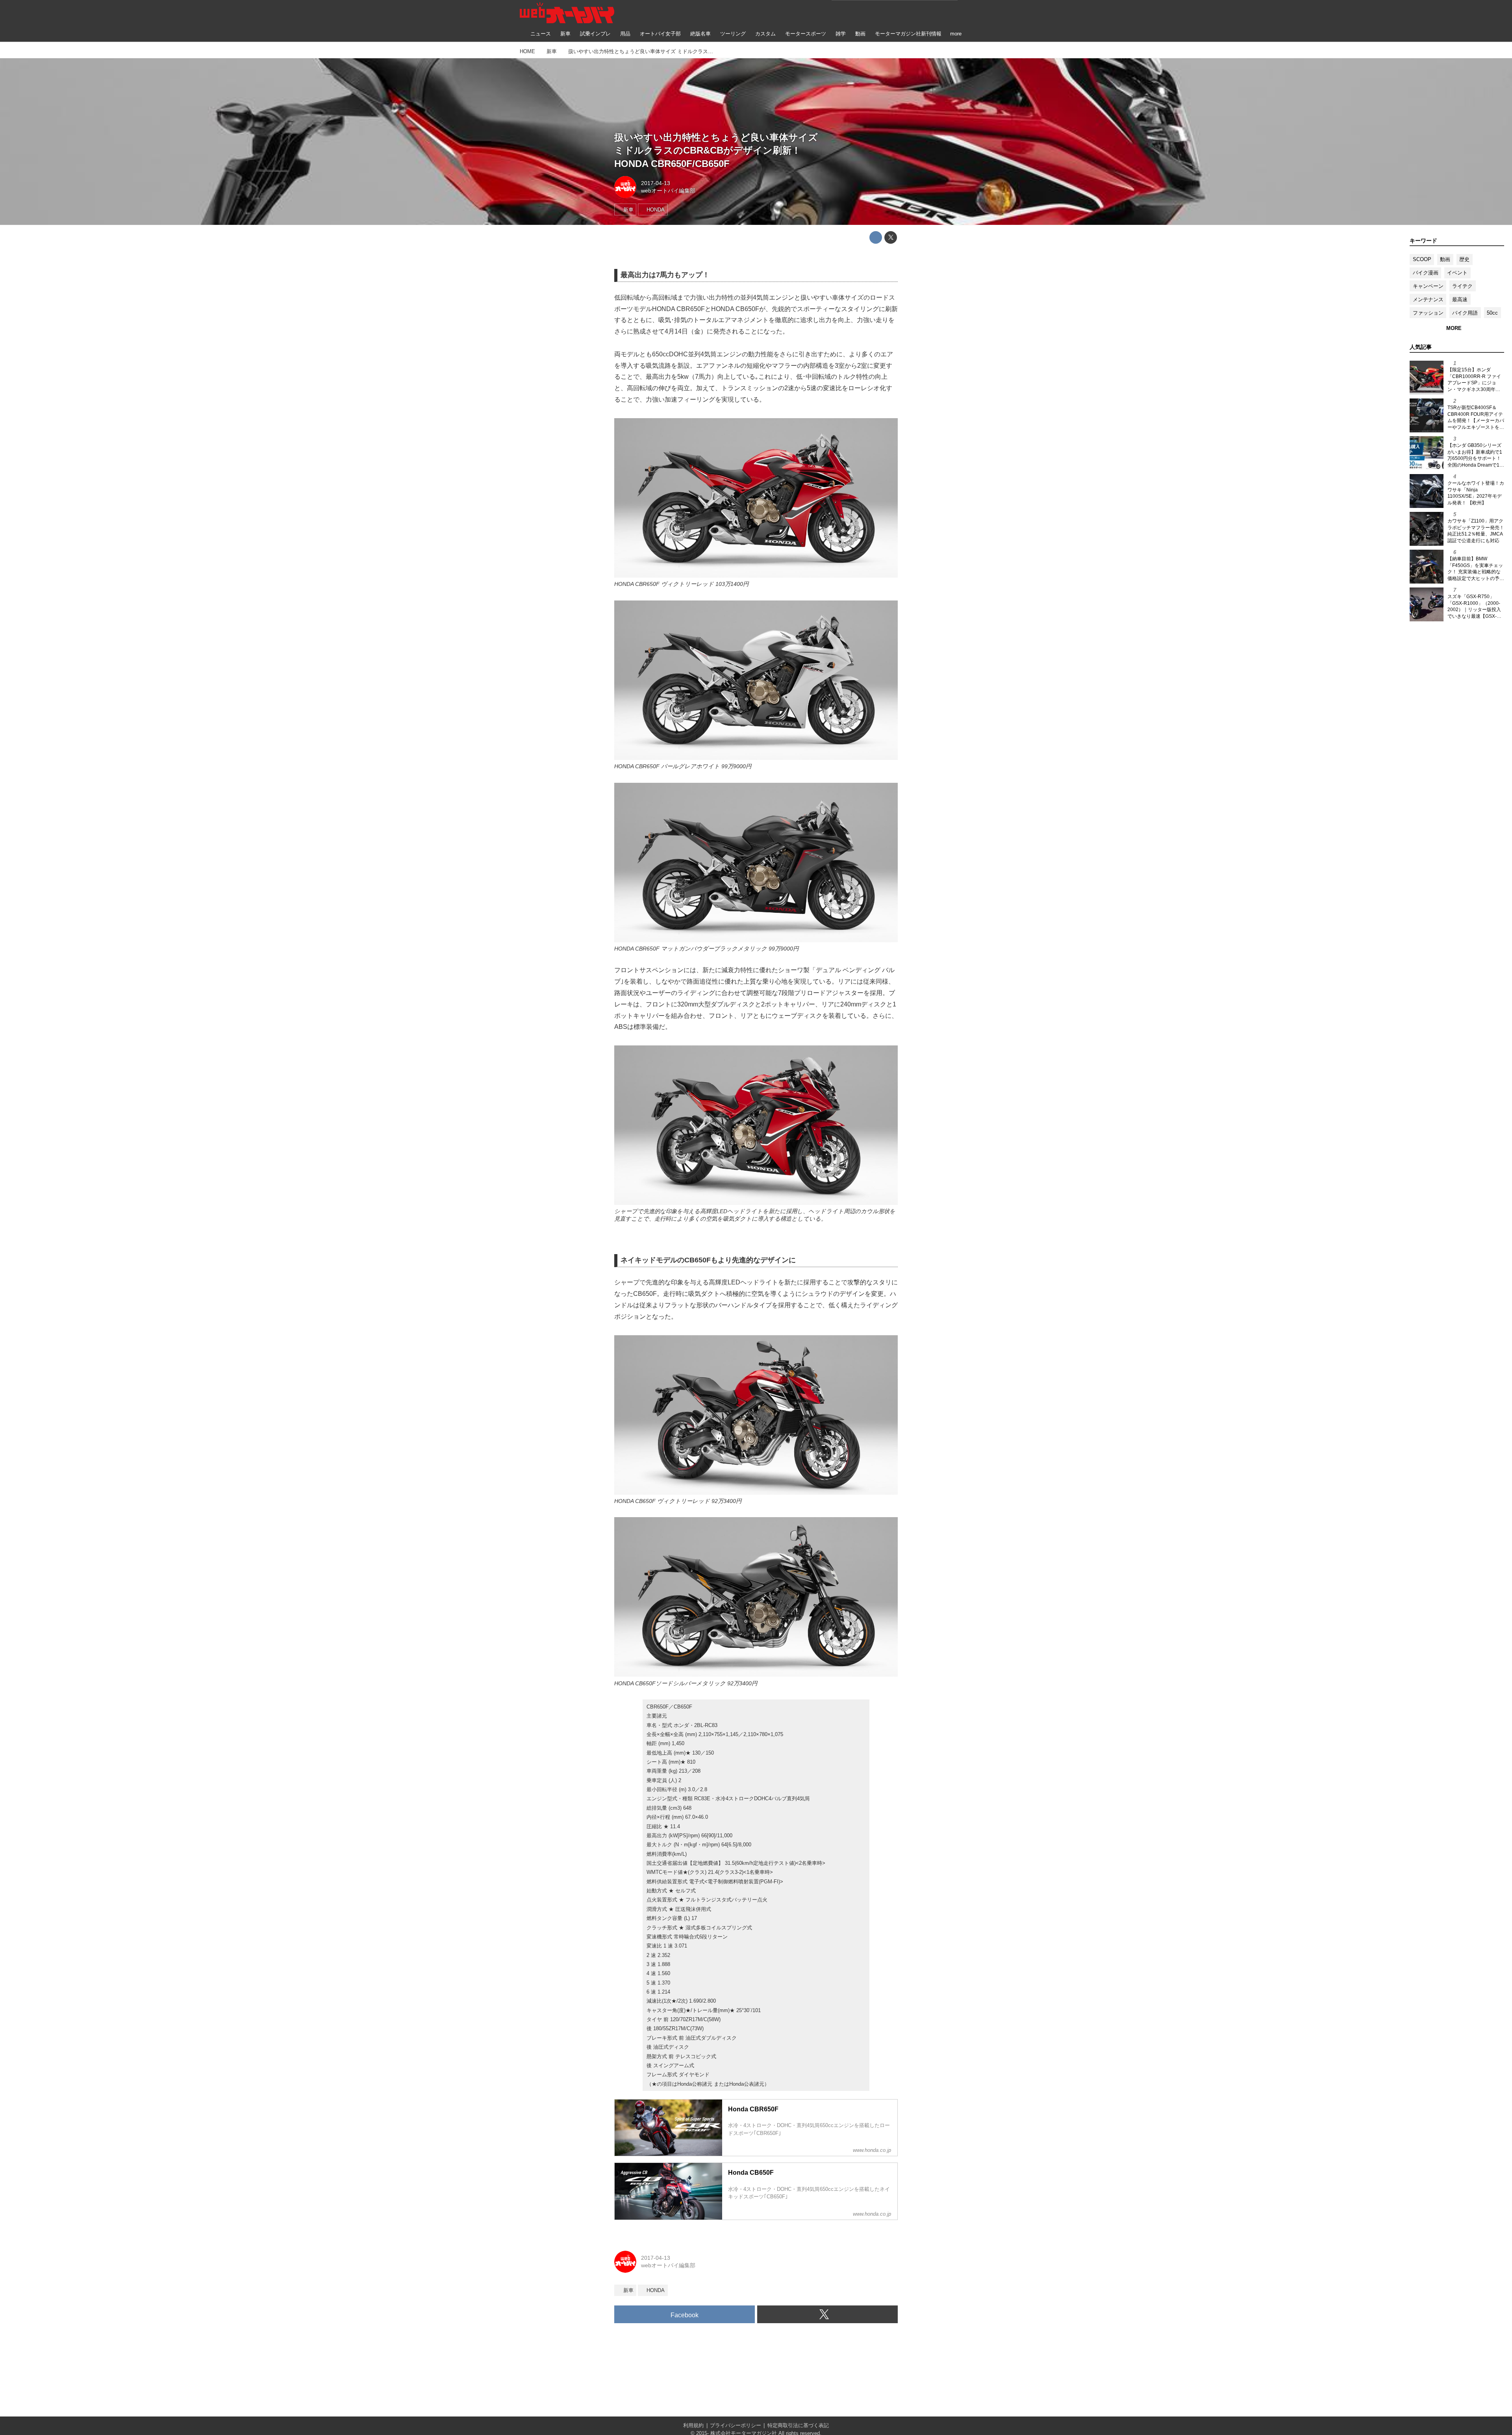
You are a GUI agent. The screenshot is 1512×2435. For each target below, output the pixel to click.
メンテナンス (1428, 299)
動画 (1445, 259)
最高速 (1460, 299)
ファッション (1428, 313)
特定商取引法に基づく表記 (798, 2425)
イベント (1457, 273)
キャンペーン (1428, 286)
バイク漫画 (1426, 273)
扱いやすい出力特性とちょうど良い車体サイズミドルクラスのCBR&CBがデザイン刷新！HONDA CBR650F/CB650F (716, 150)
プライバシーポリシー (736, 2425)
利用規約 (693, 2425)
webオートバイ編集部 (668, 191)
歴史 (1464, 259)
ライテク (1462, 286)
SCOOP (1422, 259)
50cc (1492, 313)
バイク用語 (1465, 313)
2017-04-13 (656, 183)
